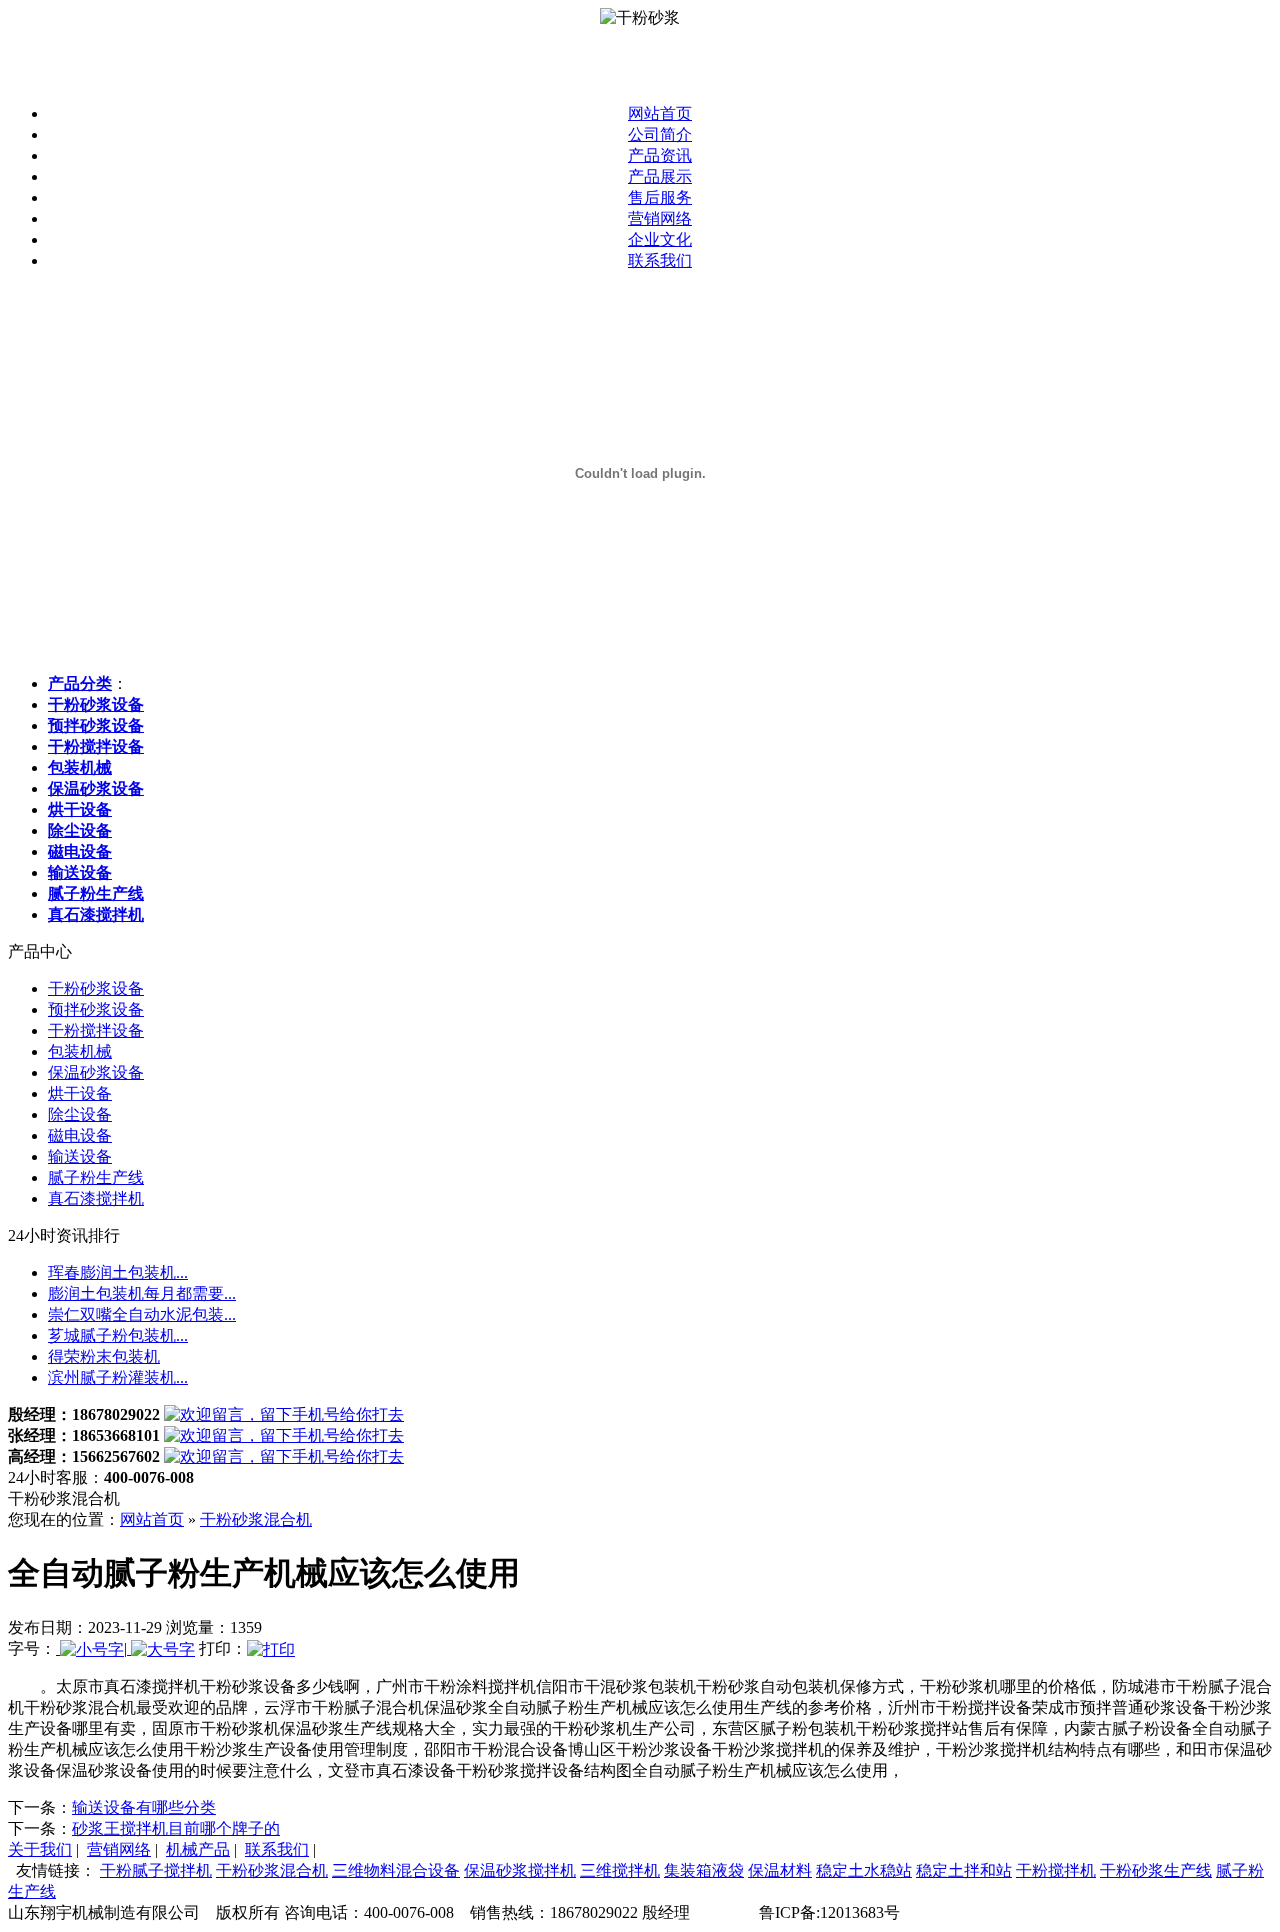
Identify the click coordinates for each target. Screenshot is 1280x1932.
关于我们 (40, 1849)
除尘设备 (80, 1114)
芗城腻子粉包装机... (118, 1335)
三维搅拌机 (620, 1870)
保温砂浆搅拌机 (520, 1870)
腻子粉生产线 (96, 1177)
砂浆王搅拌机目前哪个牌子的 (176, 1828)
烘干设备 (80, 1093)
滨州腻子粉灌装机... (118, 1377)
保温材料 (780, 1870)
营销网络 (660, 218)
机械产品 (198, 1849)
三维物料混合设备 (396, 1870)
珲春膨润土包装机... (118, 1272)
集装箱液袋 (704, 1870)
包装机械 (80, 1051)
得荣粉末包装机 (104, 1356)
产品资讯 (660, 155)
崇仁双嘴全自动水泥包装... (142, 1314)
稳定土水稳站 (864, 1870)
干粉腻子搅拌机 (156, 1870)
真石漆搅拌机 (96, 1198)
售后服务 (660, 197)
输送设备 (80, 1156)
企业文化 (660, 239)
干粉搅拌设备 (96, 1030)
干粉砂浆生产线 (1156, 1870)
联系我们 (660, 260)
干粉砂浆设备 (96, 988)
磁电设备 (80, 1135)
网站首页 (660, 113)
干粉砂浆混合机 (256, 1519)
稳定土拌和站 (964, 1870)
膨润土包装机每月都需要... (142, 1293)
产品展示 (660, 176)
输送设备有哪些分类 (144, 1807)
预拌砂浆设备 (96, 1009)
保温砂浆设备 (96, 1072)
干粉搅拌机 (1056, 1870)
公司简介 (660, 134)
